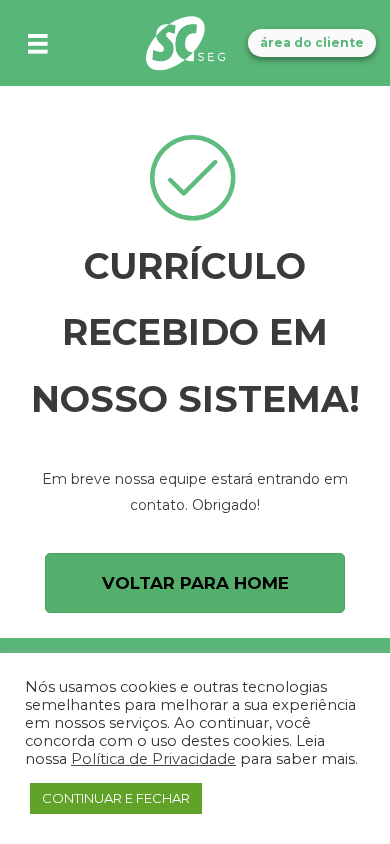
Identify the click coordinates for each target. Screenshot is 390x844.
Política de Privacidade (153, 759)
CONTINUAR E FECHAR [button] (116, 798)
